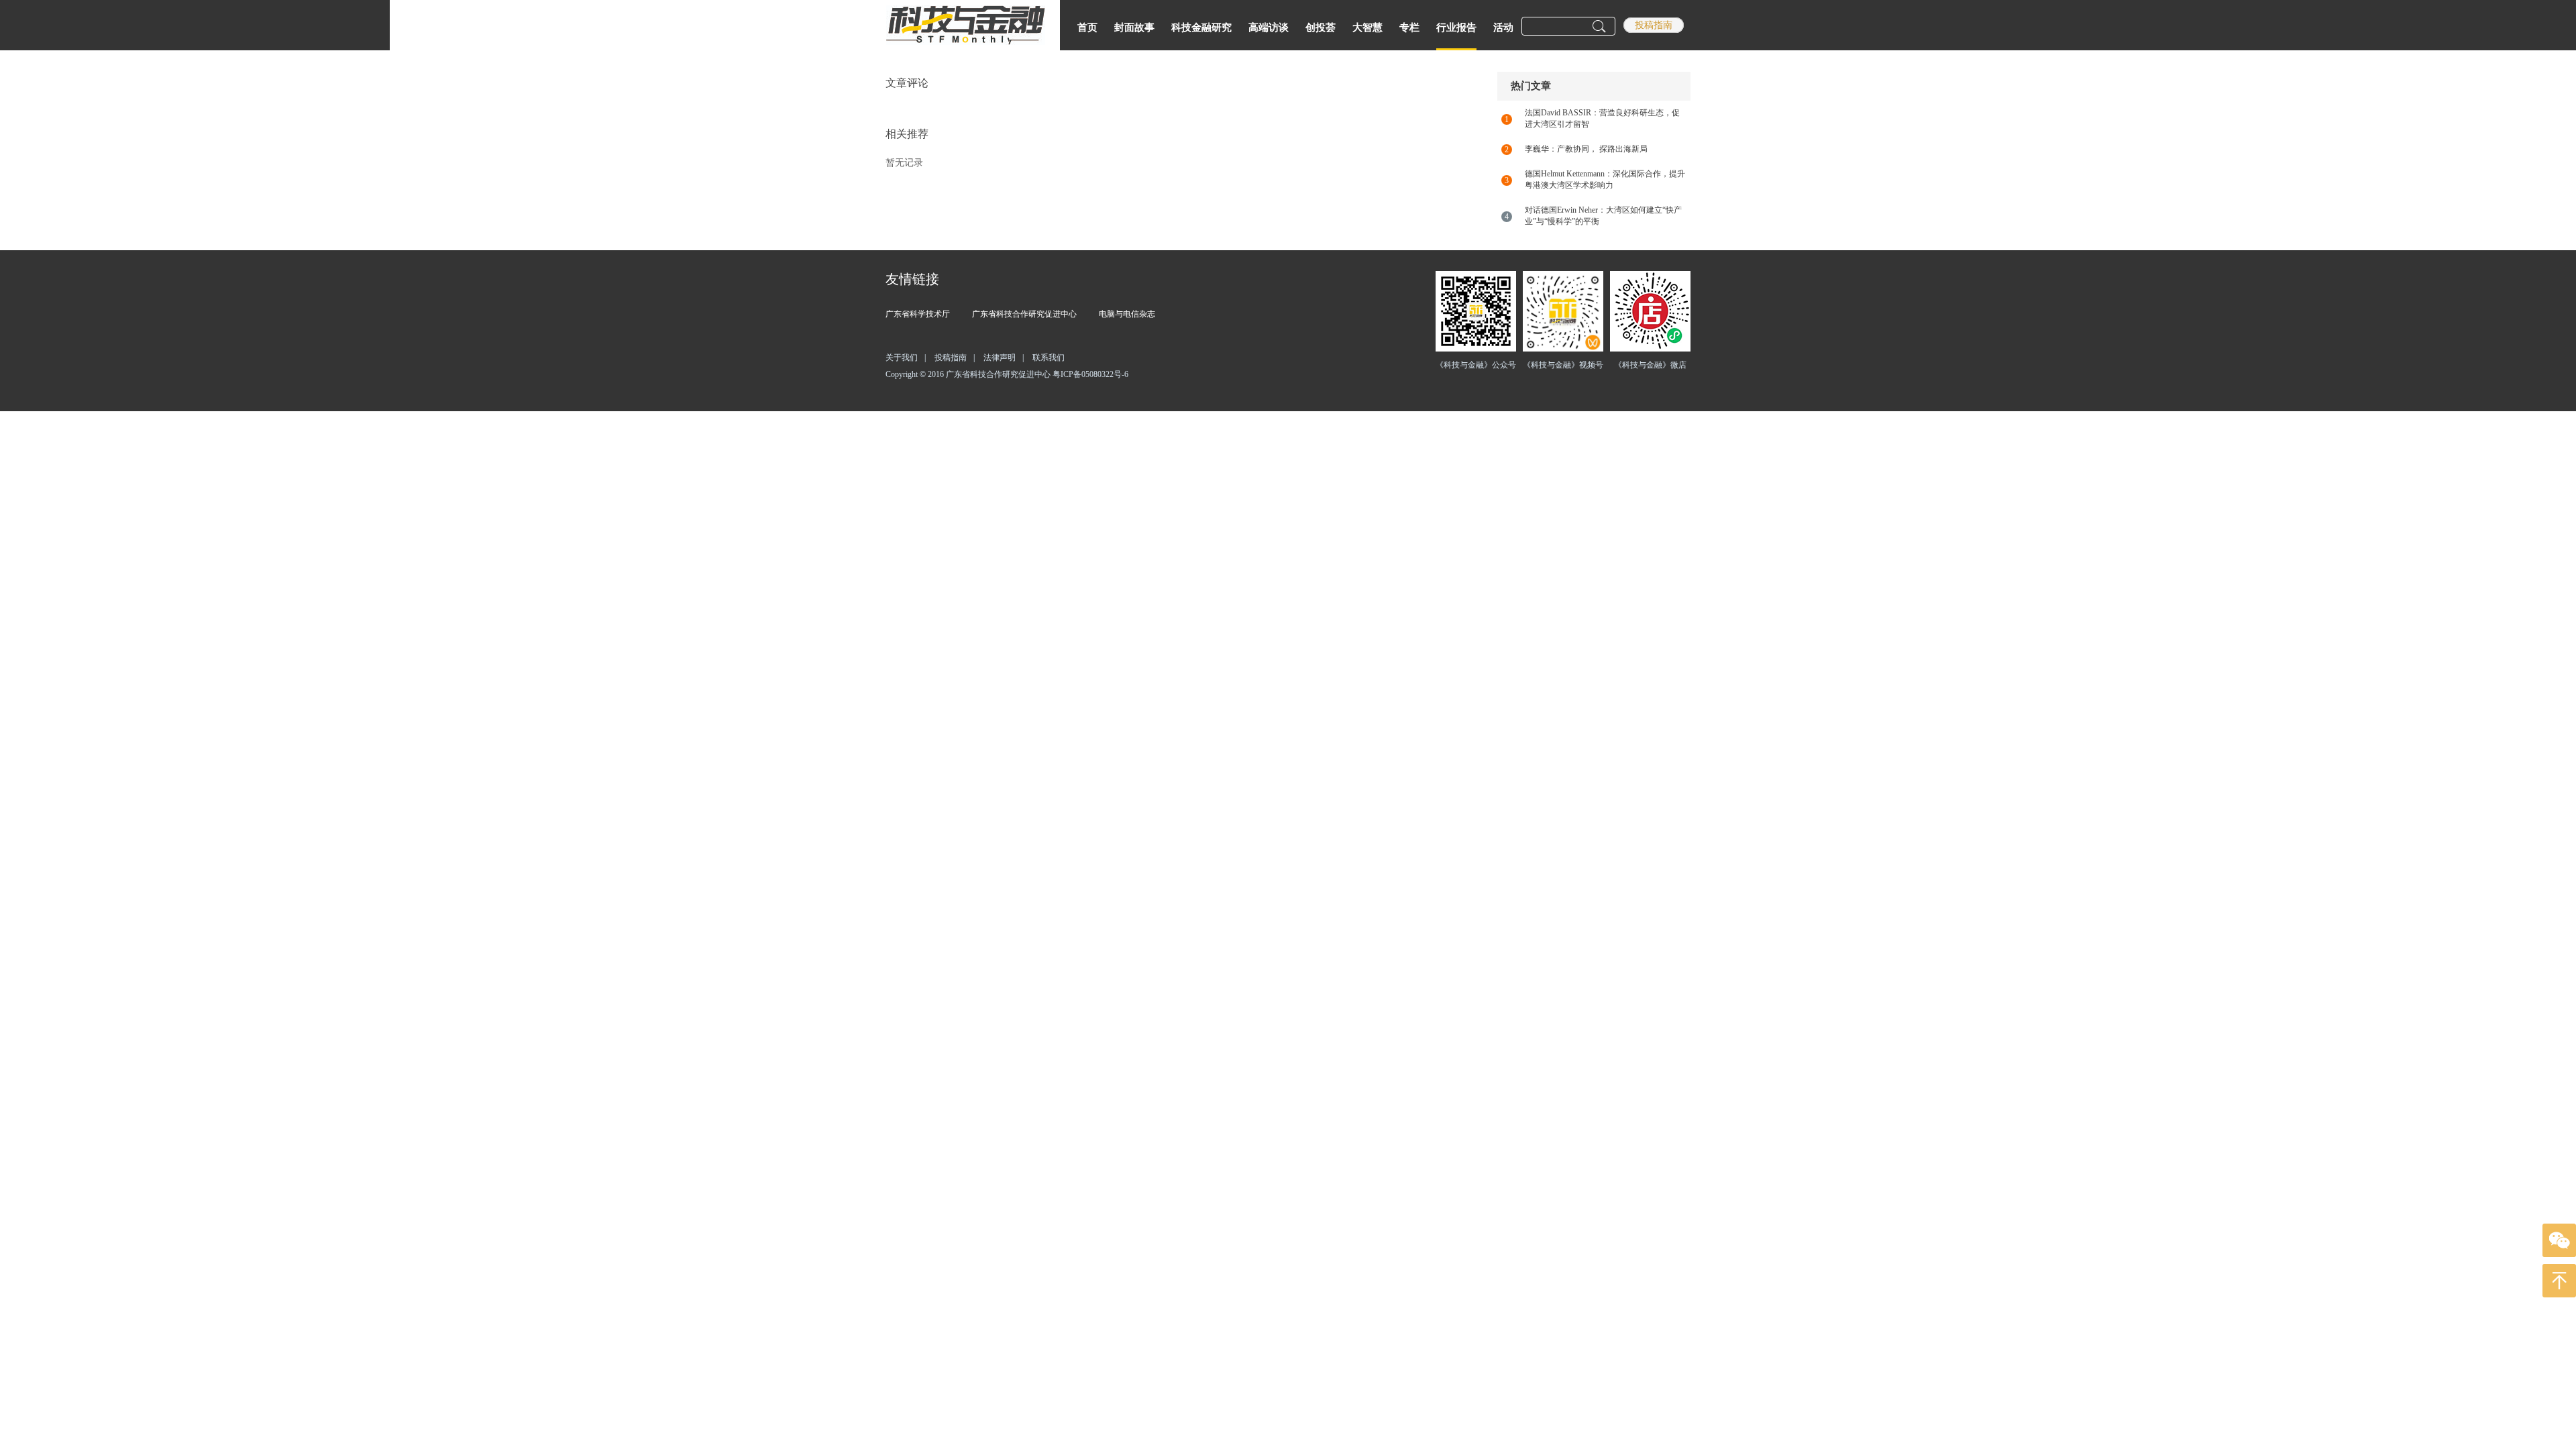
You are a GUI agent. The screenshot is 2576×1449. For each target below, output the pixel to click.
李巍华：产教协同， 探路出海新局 (1586, 149)
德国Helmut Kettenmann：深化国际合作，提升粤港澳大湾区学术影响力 (1605, 179)
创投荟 (1321, 28)
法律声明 (1004, 358)
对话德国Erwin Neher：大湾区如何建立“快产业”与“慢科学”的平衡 (1603, 216)
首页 (1087, 28)
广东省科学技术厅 (918, 314)
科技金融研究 (1201, 28)
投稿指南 (1654, 25)
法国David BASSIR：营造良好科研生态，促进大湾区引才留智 (1602, 118)
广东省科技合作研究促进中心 (1024, 314)
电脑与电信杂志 (1127, 314)
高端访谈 (1269, 28)
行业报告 (1456, 28)
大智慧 (1367, 28)
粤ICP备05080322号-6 (1090, 374)
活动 (1503, 28)
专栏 (1409, 28)
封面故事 (1134, 28)
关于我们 (906, 358)
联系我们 (1049, 358)
